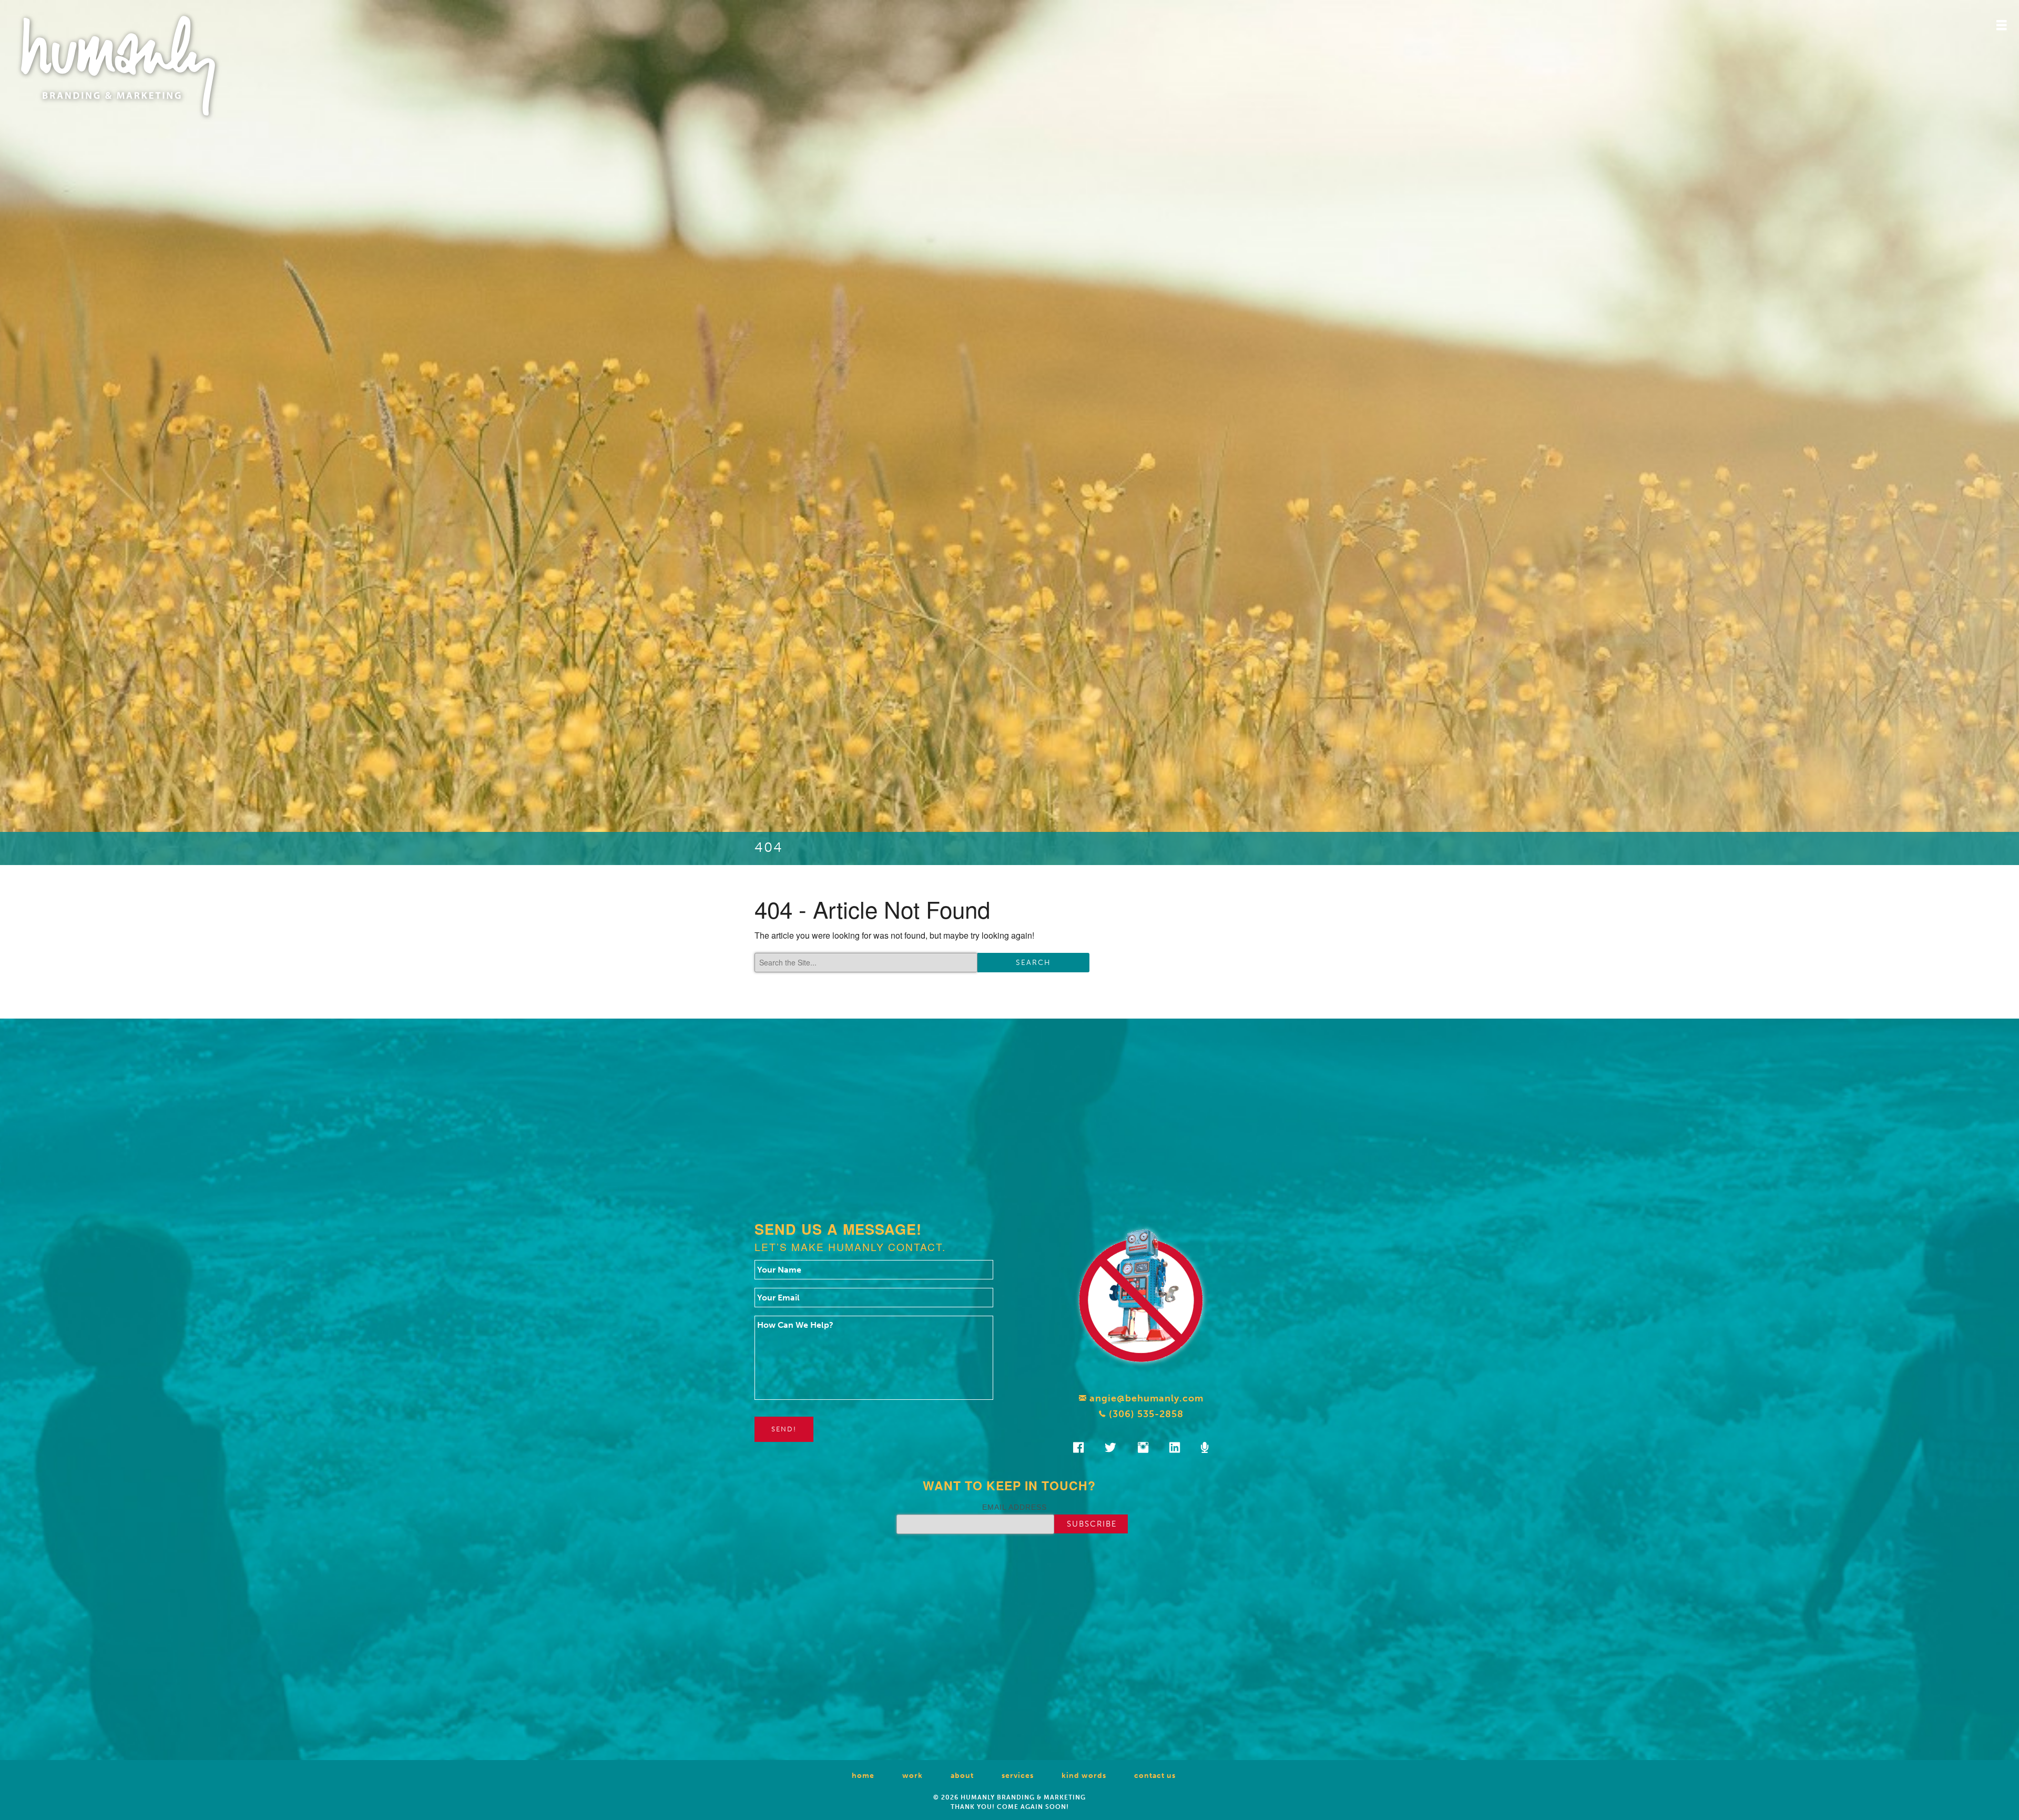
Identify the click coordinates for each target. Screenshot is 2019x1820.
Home (863, 1776)
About (962, 1776)
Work (912, 1776)
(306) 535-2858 (1145, 1414)
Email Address (1014, 1507)
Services (1018, 1776)
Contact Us (1155, 1776)
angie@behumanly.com (1145, 1398)
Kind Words (1084, 1776)
